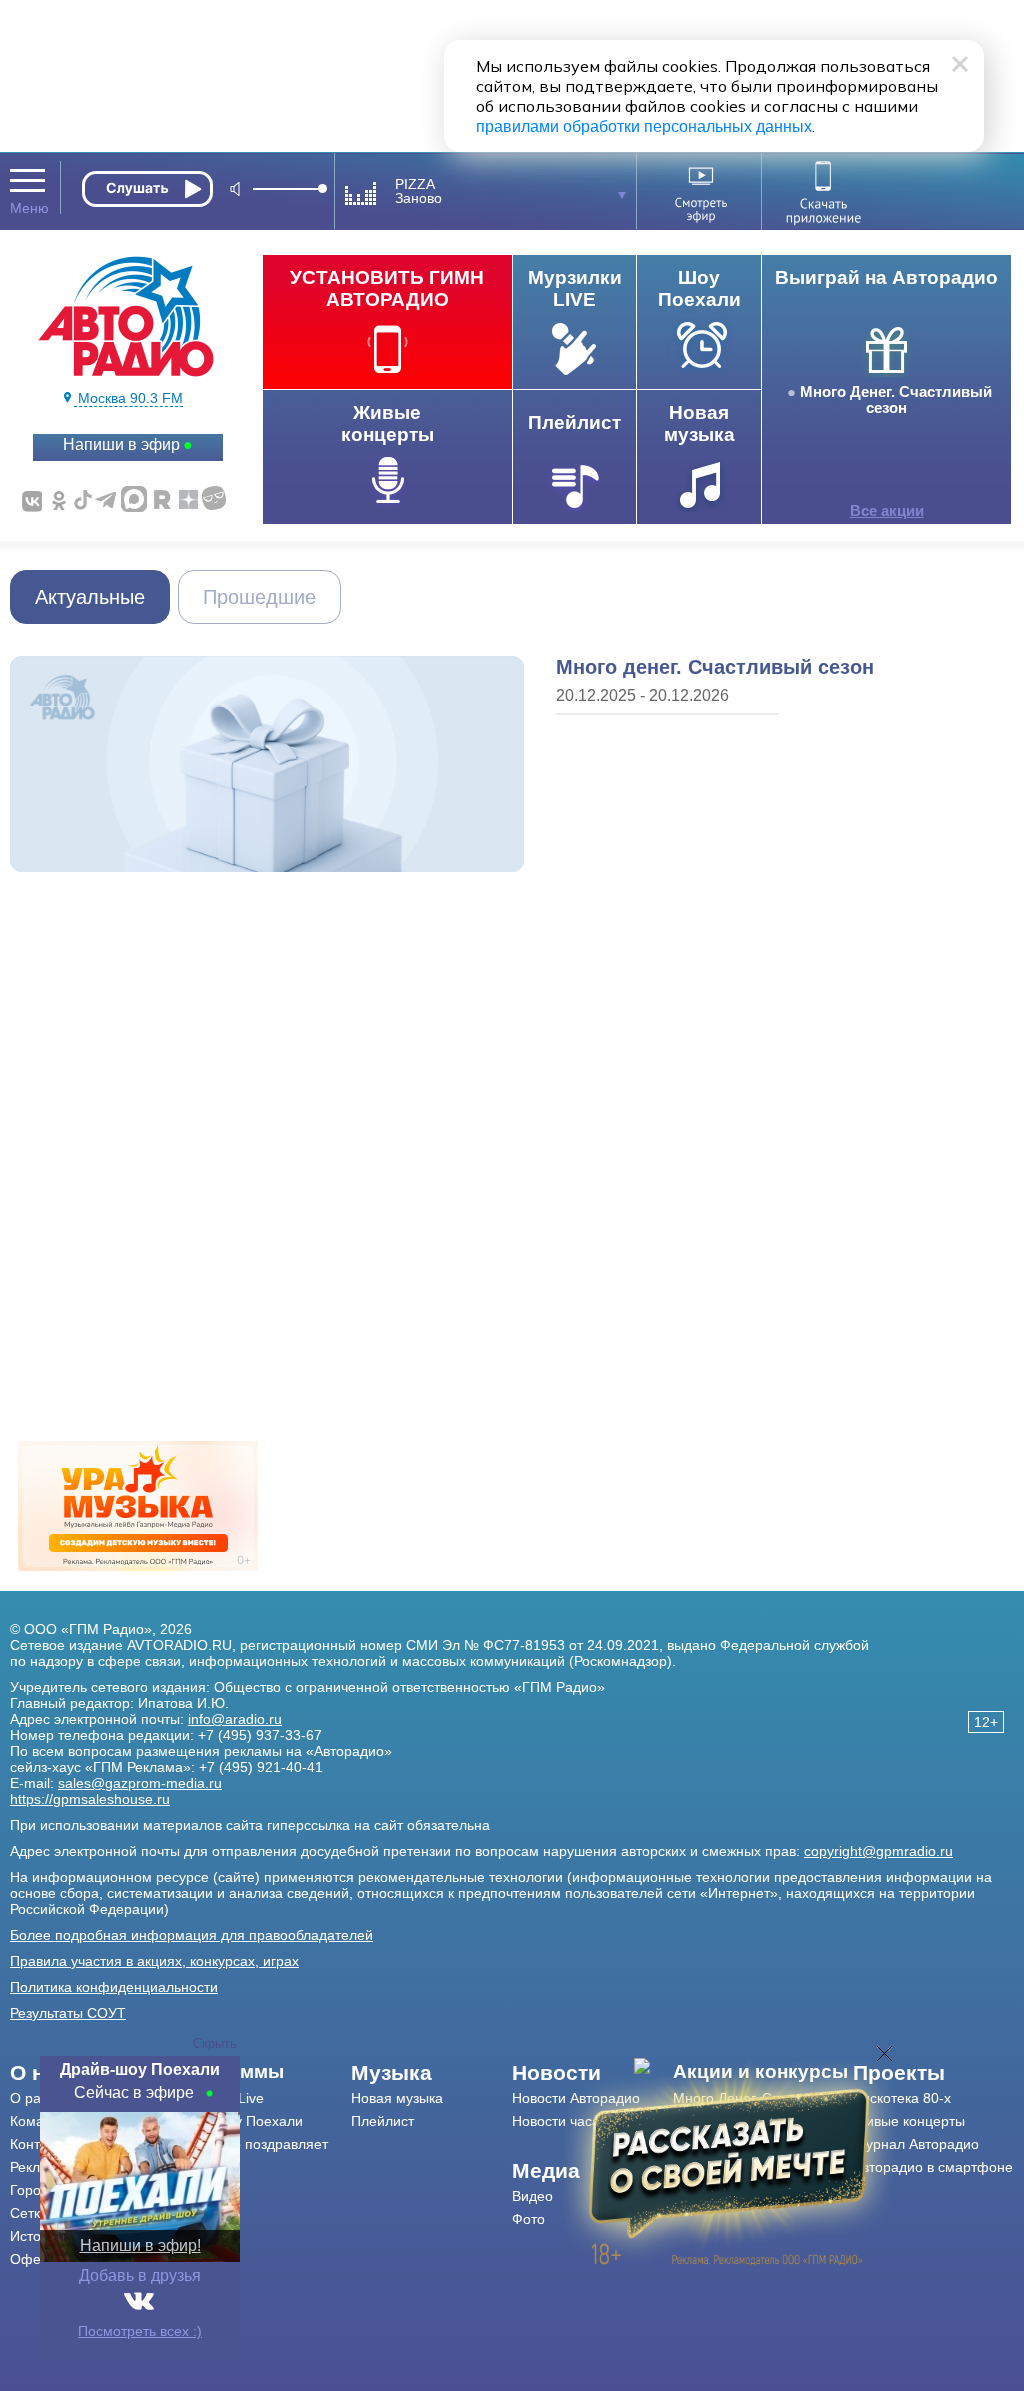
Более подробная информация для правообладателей (191, 1935)
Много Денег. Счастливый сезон (896, 400)
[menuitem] (261, 2072)
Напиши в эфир (121, 444)
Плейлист (382, 2121)
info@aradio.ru (235, 1719)
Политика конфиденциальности (114, 1987)
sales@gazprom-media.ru (140, 1783)
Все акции (887, 511)
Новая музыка (397, 2098)
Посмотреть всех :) (140, 2331)
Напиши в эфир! (140, 2245)
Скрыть (215, 2043)
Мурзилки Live (217, 2098)
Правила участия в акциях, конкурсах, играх (154, 1961)
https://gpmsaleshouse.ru (90, 1799)
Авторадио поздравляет (249, 2144)
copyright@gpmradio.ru (878, 1851)
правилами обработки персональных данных (644, 126)
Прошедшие (259, 597)
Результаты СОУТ (68, 2013)
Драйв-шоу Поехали (237, 2121)
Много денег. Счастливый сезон (715, 667)
